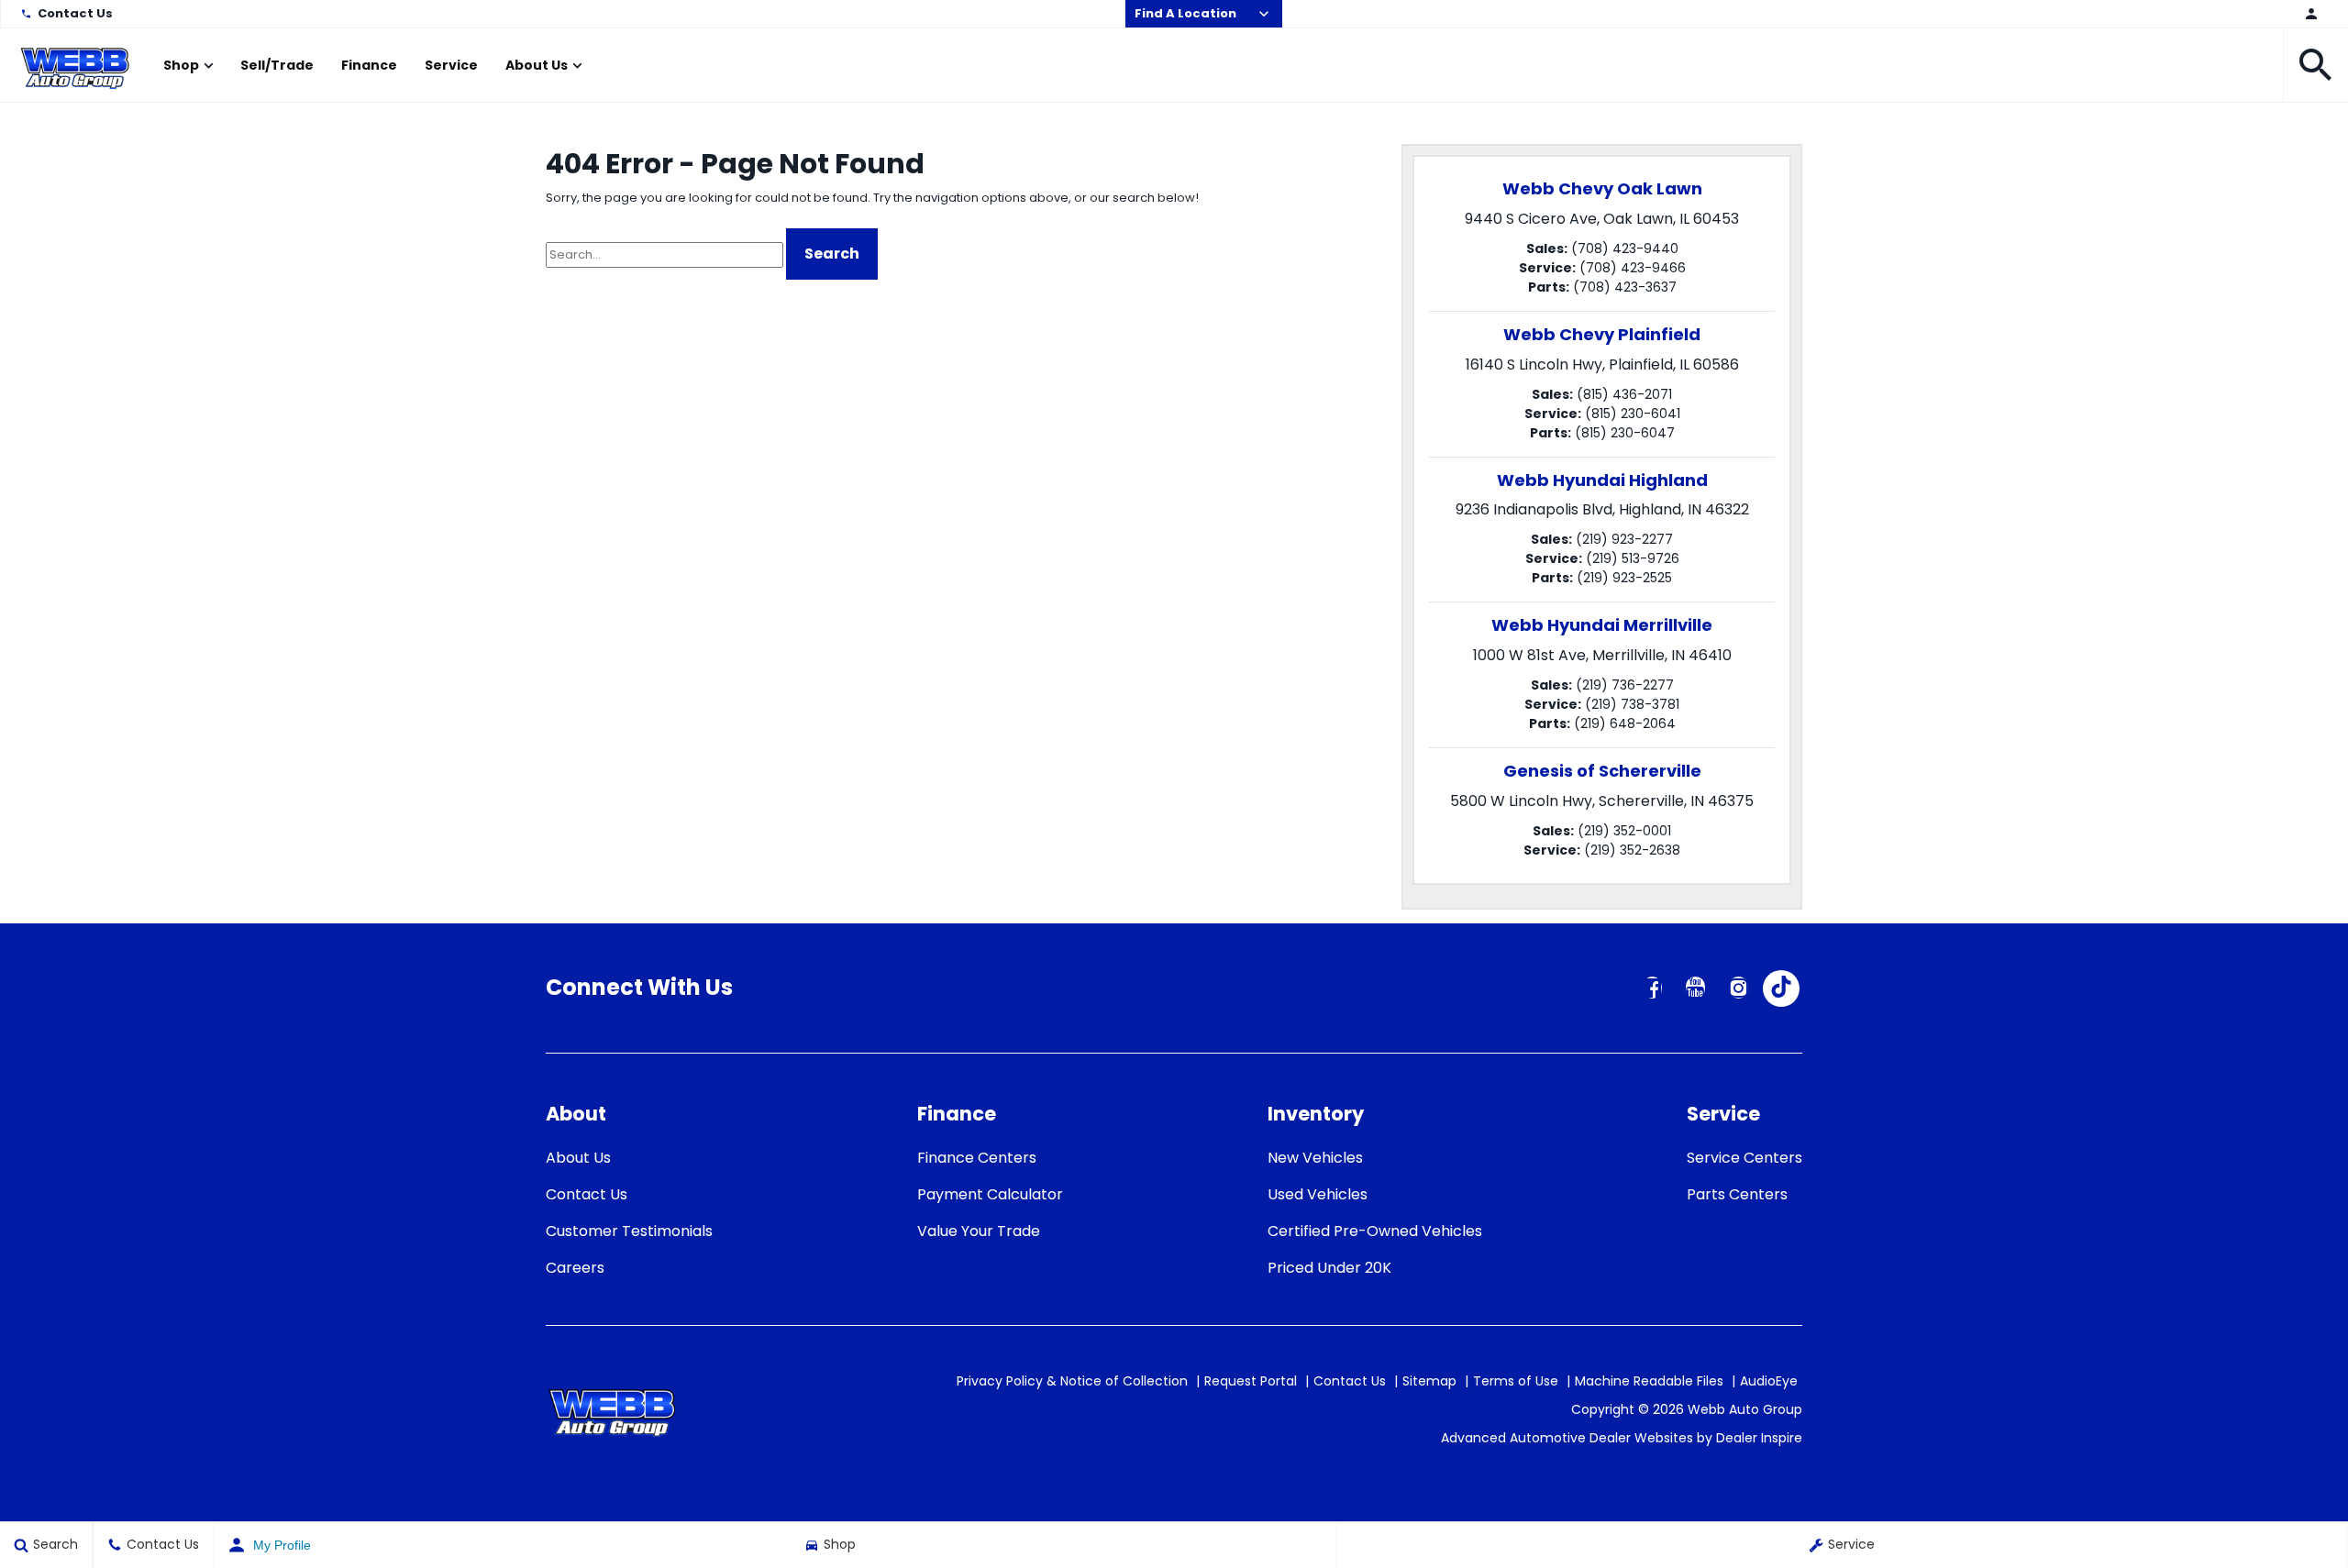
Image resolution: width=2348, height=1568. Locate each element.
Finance (369, 65)
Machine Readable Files (1649, 1381)
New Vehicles (1315, 1158)
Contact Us (75, 13)
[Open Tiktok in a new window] (1781, 988)
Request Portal (1251, 1381)
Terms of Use (1516, 1381)
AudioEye (1769, 1381)
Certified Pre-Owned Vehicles (1375, 1231)
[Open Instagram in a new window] (1738, 988)
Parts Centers (1737, 1194)
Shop (181, 65)
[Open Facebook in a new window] (1652, 988)
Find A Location (1185, 13)
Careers (575, 1268)
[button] (2316, 65)
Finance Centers (977, 1158)
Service (451, 65)
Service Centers (1744, 1158)
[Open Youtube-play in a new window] (1695, 988)
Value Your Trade (979, 1231)
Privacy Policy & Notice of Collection (1072, 1381)
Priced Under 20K (1329, 1268)
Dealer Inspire (1759, 1438)
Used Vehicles (1318, 1194)
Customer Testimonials (629, 1231)
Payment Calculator (990, 1194)
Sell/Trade (277, 65)
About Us (537, 65)
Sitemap (1429, 1381)
